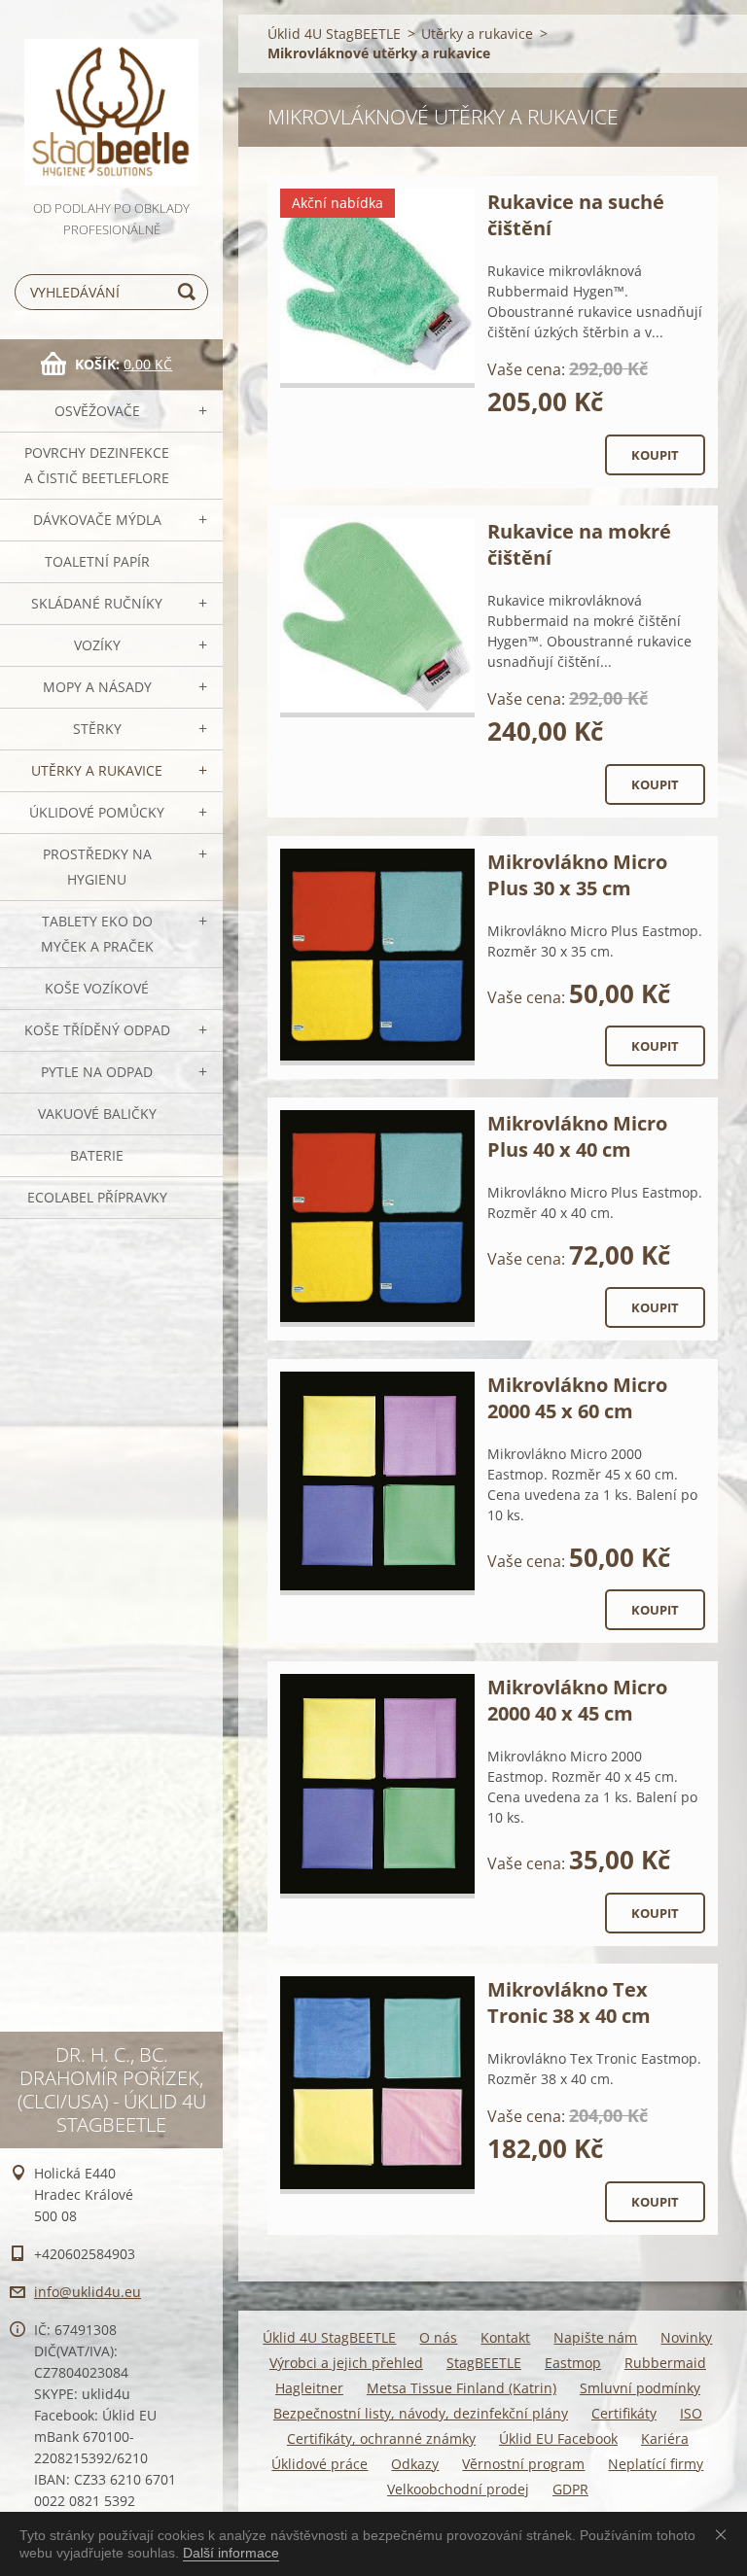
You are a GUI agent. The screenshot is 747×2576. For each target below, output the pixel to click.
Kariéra (665, 2438)
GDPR (570, 2489)
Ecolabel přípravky (97, 1197)
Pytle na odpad (97, 1072)
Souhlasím (725, 2534)
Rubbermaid (665, 2363)
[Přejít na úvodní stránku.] (111, 99)
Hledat (190, 292)
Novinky (686, 2337)
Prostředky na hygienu (97, 867)
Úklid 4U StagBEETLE (334, 34)
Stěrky (97, 729)
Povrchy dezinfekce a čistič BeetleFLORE (97, 465)
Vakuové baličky (97, 1114)
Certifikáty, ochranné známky (381, 2438)
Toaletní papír (97, 561)
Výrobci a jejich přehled (346, 2363)
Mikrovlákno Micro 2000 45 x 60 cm (577, 1398)
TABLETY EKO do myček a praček (97, 934)
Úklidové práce (320, 2464)
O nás (438, 2337)
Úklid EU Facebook (558, 2438)
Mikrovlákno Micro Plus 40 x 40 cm (577, 1136)
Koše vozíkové (97, 988)
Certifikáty (624, 2413)
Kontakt (505, 2337)
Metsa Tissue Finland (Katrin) (462, 2388)
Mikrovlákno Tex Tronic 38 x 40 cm (569, 2002)
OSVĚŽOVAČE (97, 411)
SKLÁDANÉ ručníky (97, 603)
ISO (691, 2413)
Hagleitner (309, 2388)
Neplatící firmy (656, 2464)
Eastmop (573, 2363)
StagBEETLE (484, 2363)
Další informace (231, 2553)
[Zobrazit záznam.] (377, 288)
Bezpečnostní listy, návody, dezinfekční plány (421, 2413)
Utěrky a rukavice (97, 770)
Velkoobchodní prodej (458, 2489)
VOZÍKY (97, 645)
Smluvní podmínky (640, 2388)
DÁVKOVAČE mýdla (97, 520)
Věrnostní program (523, 2464)
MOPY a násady (97, 687)
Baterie (97, 1155)
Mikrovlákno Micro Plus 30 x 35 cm (577, 875)
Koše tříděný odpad (97, 1030)
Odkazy (415, 2464)
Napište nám (595, 2337)
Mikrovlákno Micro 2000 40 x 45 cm (577, 1700)
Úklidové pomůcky (97, 812)
